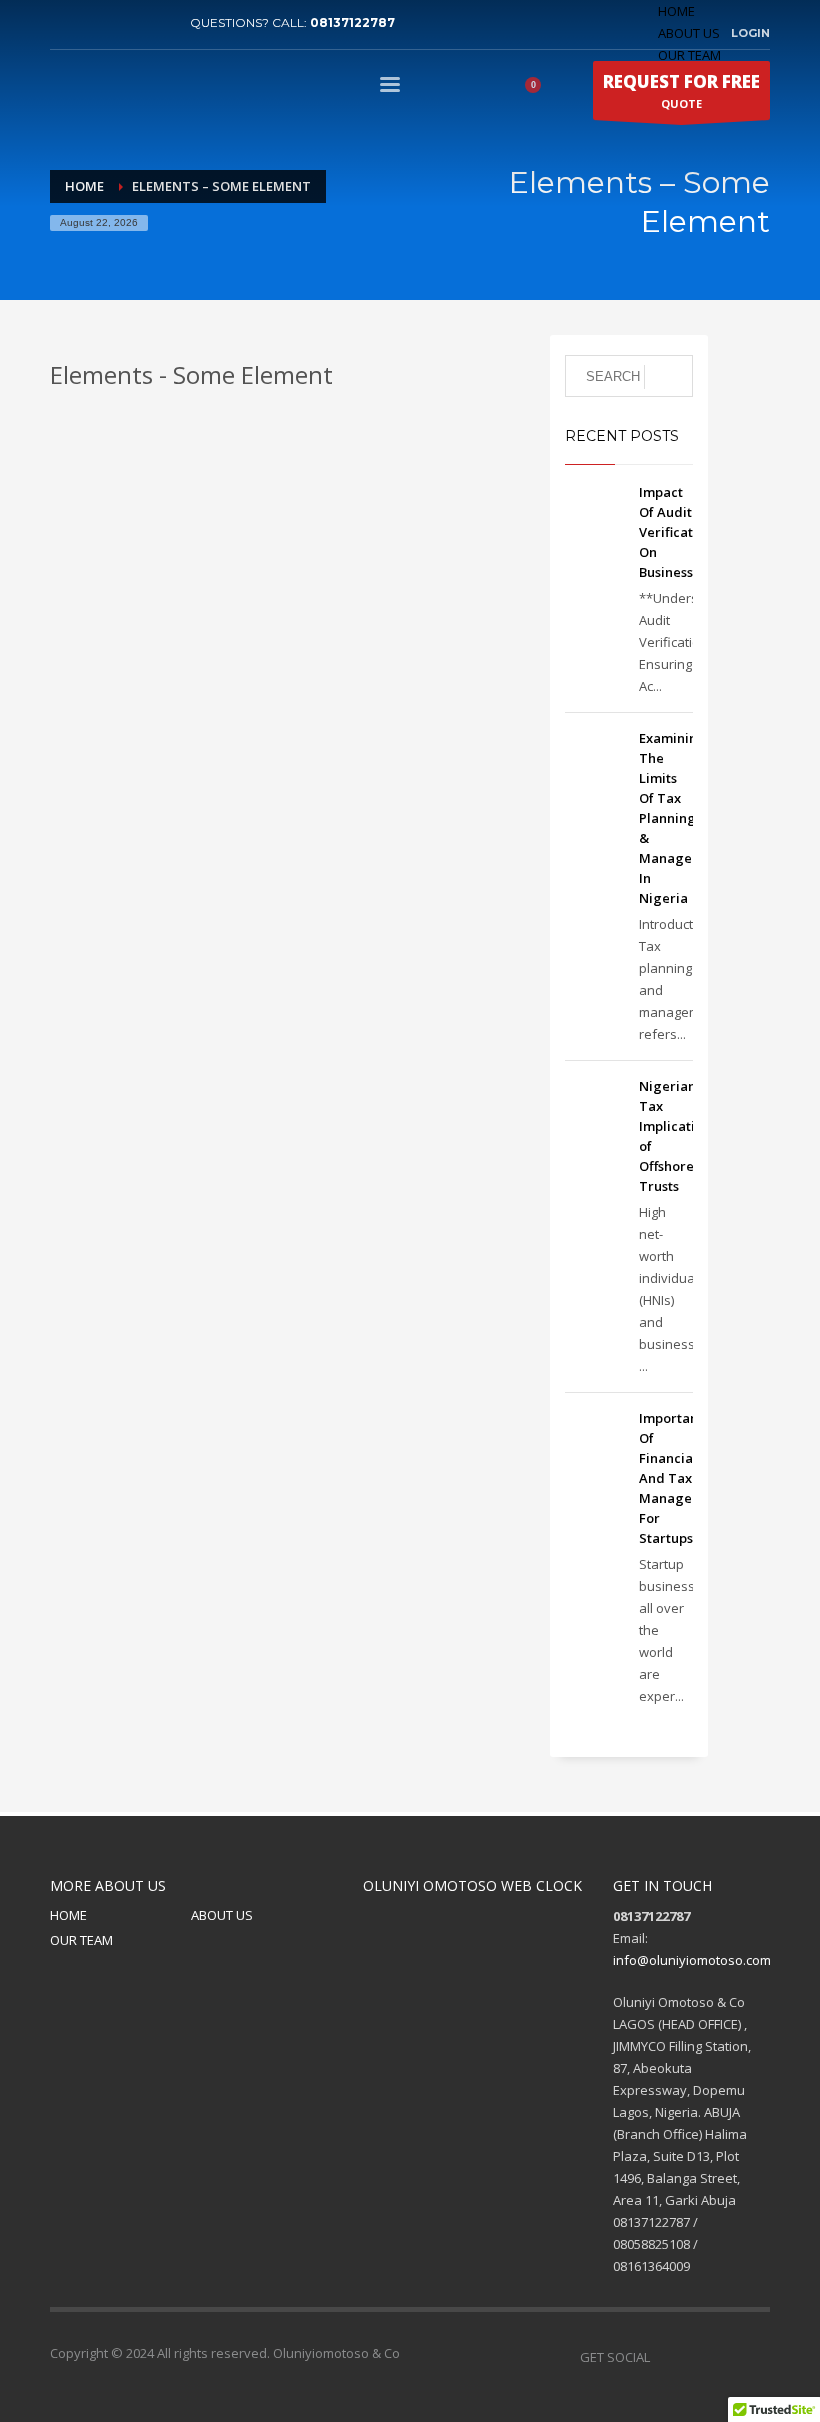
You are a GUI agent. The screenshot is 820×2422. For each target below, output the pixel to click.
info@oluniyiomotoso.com (692, 1960)
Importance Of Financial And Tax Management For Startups (682, 1478)
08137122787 (352, 22)
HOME (676, 11)
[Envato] (155, 23)
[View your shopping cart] (540, 88)
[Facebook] (65, 23)
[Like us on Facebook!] (665, 2357)
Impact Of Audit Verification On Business (676, 532)
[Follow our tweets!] (695, 2357)
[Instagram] (755, 2357)
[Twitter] (95, 23)
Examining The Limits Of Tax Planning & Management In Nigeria (682, 818)
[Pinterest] (125, 23)
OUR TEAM (81, 1940)
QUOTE (681, 90)
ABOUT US (689, 33)
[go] (668, 377)
